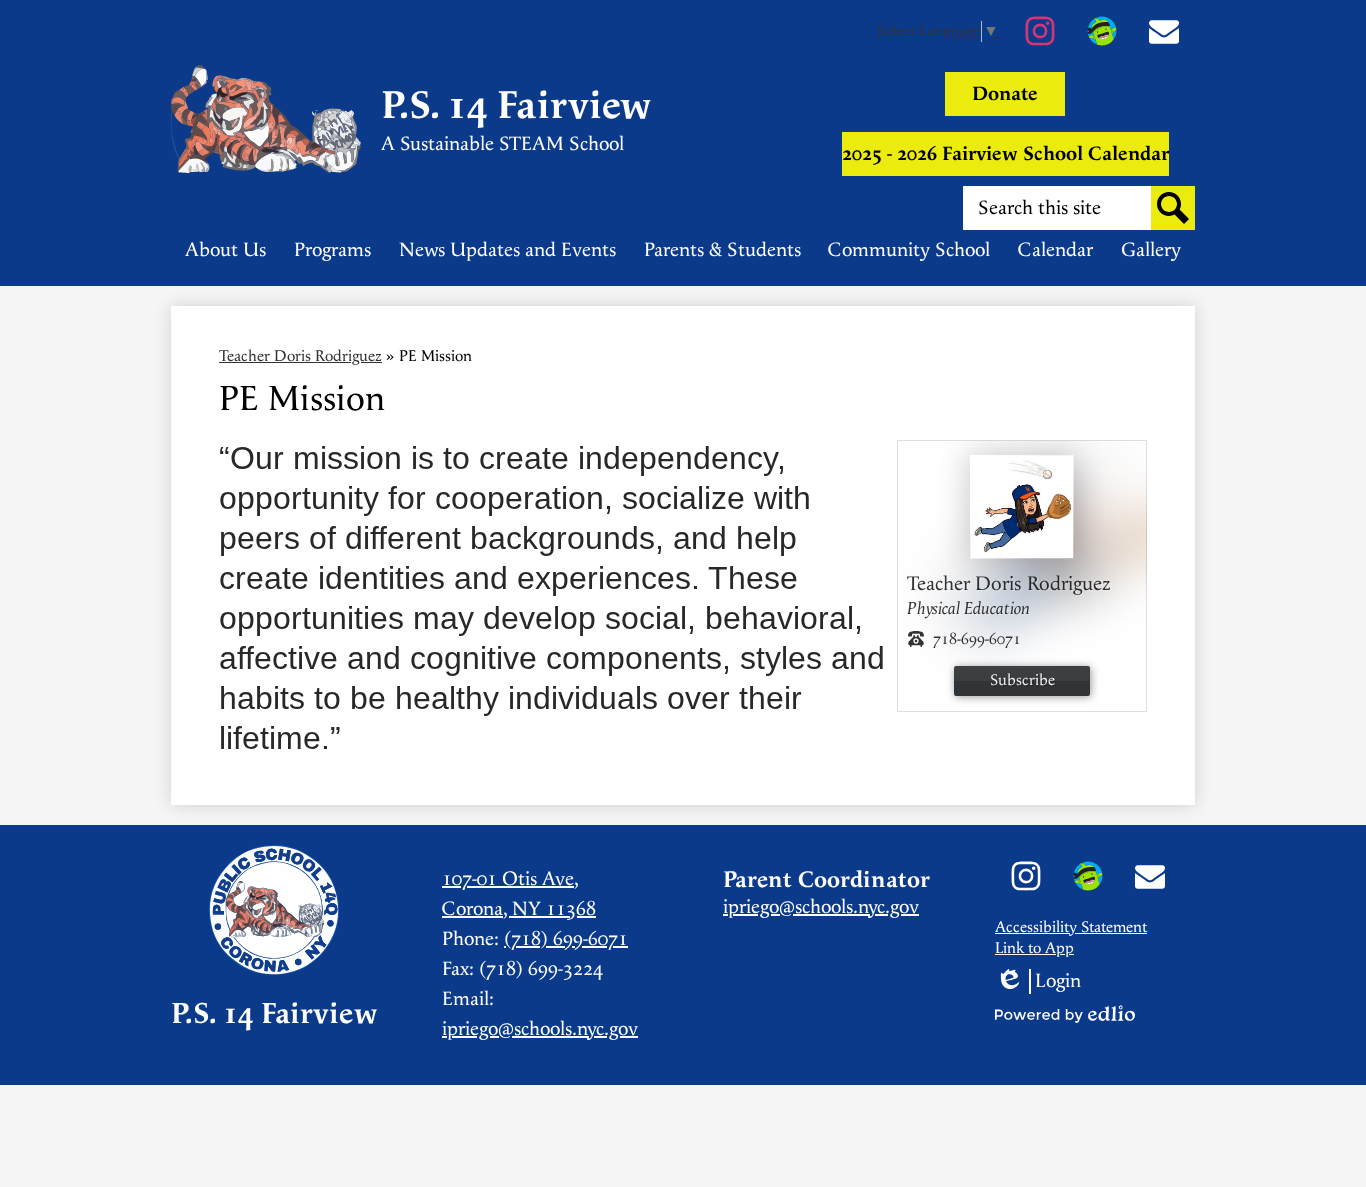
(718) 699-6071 (566, 939)
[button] (225, 250)
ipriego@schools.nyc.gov (540, 1029)
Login (1038, 981)
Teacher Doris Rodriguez (300, 356)
